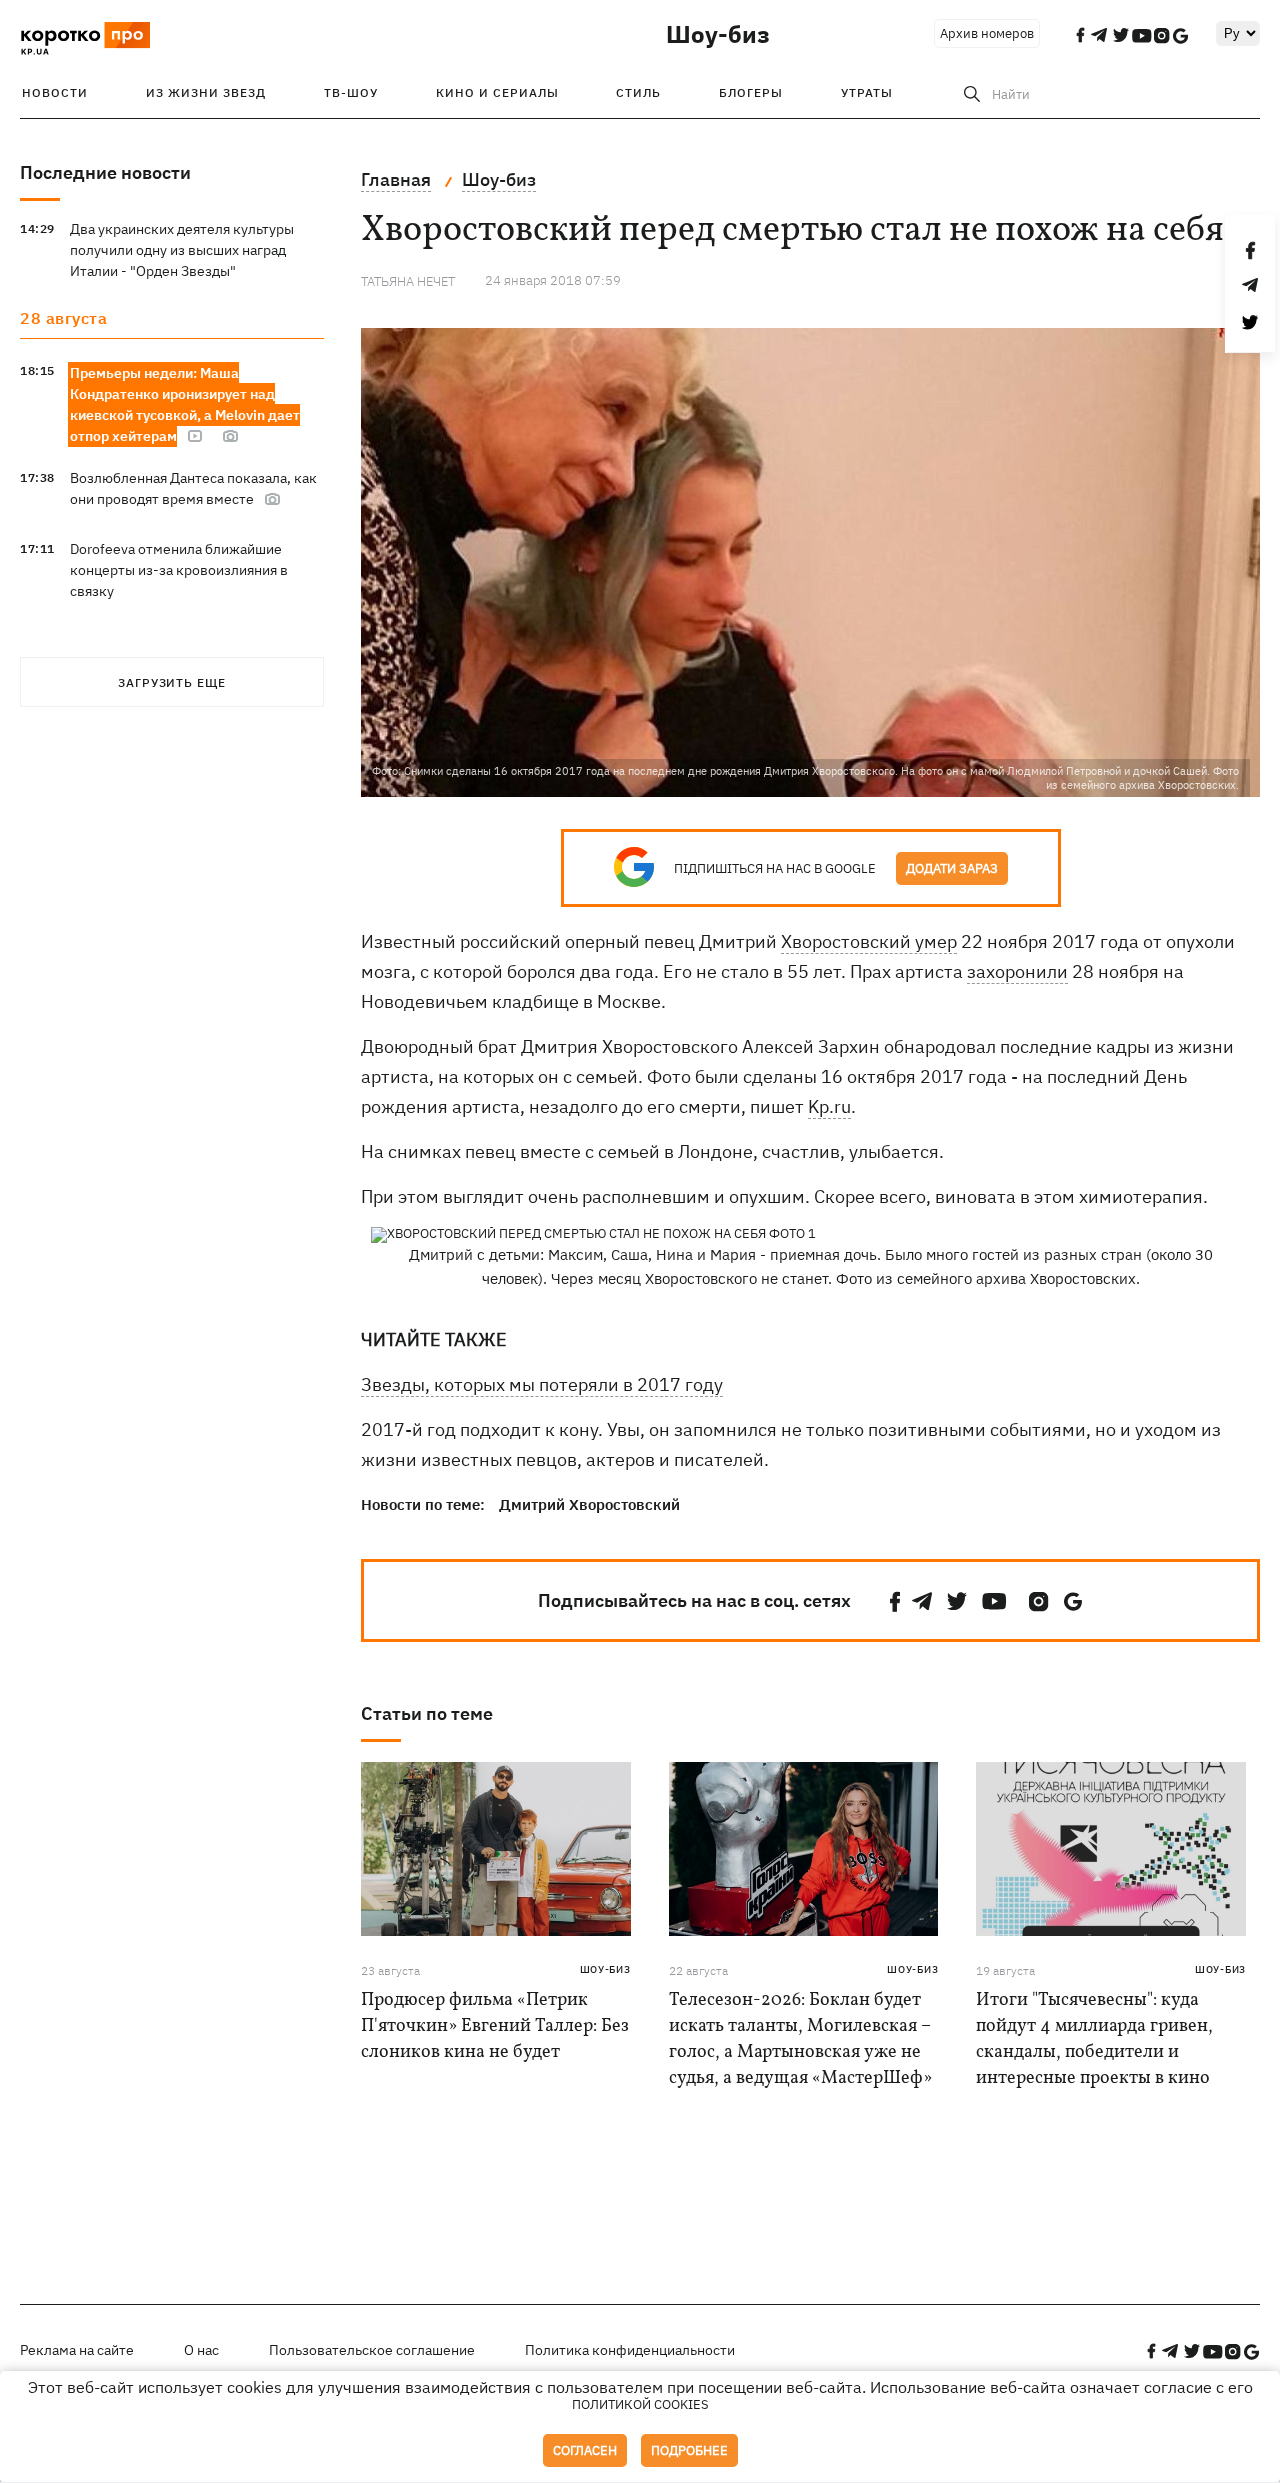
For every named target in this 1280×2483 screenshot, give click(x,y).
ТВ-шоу (351, 92)
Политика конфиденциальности (630, 2350)
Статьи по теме (427, 1713)
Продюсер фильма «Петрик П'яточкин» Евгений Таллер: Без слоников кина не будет (495, 2026)
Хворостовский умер (869, 941)
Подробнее (689, 2450)
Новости (55, 92)
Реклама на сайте (77, 2350)
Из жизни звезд (206, 92)
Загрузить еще (172, 682)
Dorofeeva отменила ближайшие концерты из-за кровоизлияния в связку (179, 570)
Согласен (585, 2450)
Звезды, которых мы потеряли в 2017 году (542, 1384)
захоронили (1017, 971)
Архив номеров (987, 33)
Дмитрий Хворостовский (589, 1504)
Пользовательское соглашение (372, 2350)
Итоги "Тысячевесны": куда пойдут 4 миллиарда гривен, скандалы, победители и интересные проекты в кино (1094, 2039)
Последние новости (105, 172)
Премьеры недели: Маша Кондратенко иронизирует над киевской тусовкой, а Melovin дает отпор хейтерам (185, 404)
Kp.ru (829, 1106)
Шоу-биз (718, 34)
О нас (201, 2350)
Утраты (867, 92)
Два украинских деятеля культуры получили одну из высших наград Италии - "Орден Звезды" (182, 250)
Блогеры (751, 92)
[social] (895, 1601)
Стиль (638, 92)
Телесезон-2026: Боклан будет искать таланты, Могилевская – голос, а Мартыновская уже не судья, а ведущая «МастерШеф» (800, 2039)
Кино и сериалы (497, 92)
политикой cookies (640, 2404)
